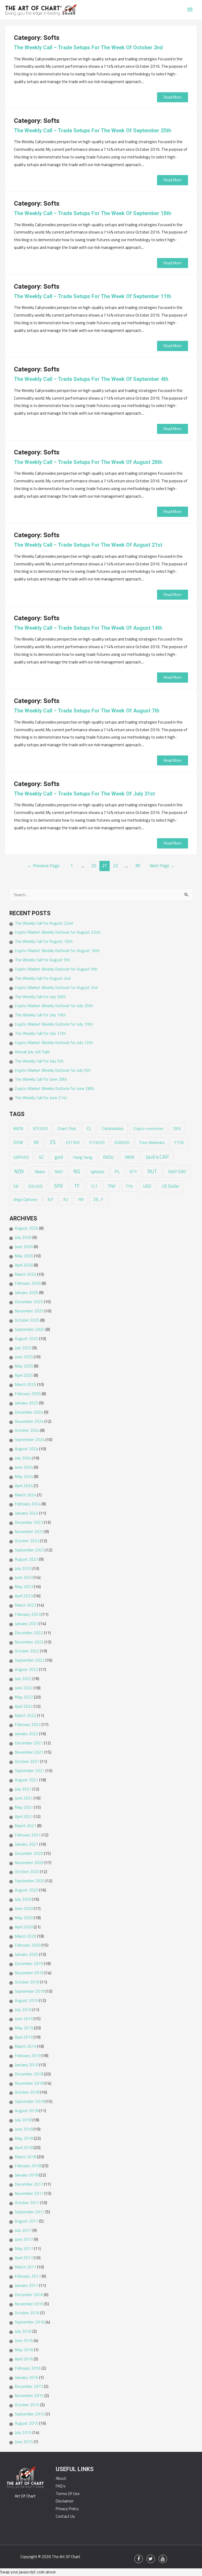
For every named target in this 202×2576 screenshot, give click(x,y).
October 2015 (27, 2405)
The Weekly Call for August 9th (42, 960)
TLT (94, 1186)
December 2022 (29, 1633)
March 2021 (26, 1826)
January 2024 (27, 1513)
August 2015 (27, 2423)
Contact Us (65, 2516)
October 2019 (27, 1982)
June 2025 (24, 1357)
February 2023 (28, 1614)
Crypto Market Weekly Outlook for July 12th (54, 1042)
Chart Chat (67, 1128)
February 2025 (28, 1394)
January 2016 (27, 2377)
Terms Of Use (68, 2494)
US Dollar (170, 1186)
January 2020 (27, 1954)
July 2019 (23, 2010)
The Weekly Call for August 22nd (44, 923)
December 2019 (29, 1963)
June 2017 (24, 2239)
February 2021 (28, 1835)
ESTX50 (73, 1143)
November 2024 (29, 1421)
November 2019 (29, 1973)
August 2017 (27, 2221)
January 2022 (27, 1734)
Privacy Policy (67, 2509)
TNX (112, 1186)
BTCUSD (40, 1129)
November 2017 (29, 2193)
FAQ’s (61, 2486)
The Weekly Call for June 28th (41, 1079)
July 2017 (23, 2230)
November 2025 (29, 1311)
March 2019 (26, 2046)
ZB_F (98, 1199)
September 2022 (30, 1660)
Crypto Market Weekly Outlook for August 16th (57, 950)
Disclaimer (65, 2501)
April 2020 (24, 1927)
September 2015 (30, 2414)
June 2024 (24, 1467)
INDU (108, 1157)
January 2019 (27, 2065)
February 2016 (28, 2368)
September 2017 (30, 2212)
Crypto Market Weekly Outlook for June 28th (54, 1088)
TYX (129, 1186)
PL (117, 1171)
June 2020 (24, 1908)
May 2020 (24, 1918)
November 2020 (29, 1862)
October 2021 (27, 1761)
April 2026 (24, 1265)
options (98, 1172)
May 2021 (24, 1807)
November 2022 (29, 1642)
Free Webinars (152, 1142)
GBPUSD (21, 1157)
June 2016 (24, 2340)
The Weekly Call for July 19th (40, 1015)
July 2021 (23, 1789)
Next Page (162, 865)
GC (41, 1157)
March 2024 (26, 1495)
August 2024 (27, 1449)
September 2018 (30, 2101)
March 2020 (26, 1936)
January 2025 (27, 1403)
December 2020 (29, 1853)
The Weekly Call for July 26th (40, 997)
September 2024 (30, 1439)
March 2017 (26, 2267)
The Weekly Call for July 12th (40, 1033)
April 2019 (24, 2037)
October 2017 (27, 2203)
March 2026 (26, 1274)
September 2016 (30, 2322)
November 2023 (29, 1531)
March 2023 (26, 1605)
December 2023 (29, 1522)
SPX (58, 1186)
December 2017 (29, 2184)
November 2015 (29, 2395)
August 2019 (27, 2000)
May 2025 (24, 1366)
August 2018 (27, 2111)
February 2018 (28, 2166)
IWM (130, 1157)
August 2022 (27, 1669)
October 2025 (27, 1320)
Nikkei (40, 1172)
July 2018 (23, 2120)
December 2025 (29, 1302)
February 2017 (28, 2276)
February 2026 (28, 1283)
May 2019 (24, 2028)
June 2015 (24, 2442)
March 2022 (26, 1715)
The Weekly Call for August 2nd (43, 978)
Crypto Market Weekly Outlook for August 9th (56, 969)
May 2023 (24, 1587)
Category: (37, 38)
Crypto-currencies (148, 1129)
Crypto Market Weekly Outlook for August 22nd (57, 932)
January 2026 (27, 1292)
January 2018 (27, 2175)
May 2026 (24, 1256)
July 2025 (23, 1348)
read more (173, 97)
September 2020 (30, 1881)
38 (137, 865)
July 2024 (23, 1458)
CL (89, 1128)
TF (77, 1186)
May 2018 (24, 2138)
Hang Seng (83, 1157)
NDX (19, 1171)
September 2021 (30, 1770)
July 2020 (23, 1899)
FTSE (179, 1142)
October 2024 (27, 1430)
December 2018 (29, 2074)
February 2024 (28, 1504)
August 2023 (27, 1559)
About (61, 2478)
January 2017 (27, 2285)
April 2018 (24, 2147)
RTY (133, 1172)
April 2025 (24, 1375)
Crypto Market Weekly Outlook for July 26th (54, 1006)
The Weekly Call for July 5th (39, 1061)
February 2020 (28, 1945)
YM (81, 1199)
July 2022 (23, 1678)
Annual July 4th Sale (32, 1052)
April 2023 (24, 1596)
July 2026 (23, 1237)
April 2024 (24, 1486)
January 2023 (27, 1623)
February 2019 (28, 2055)
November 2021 (29, 1752)
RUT (152, 1171)
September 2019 (30, 1991)
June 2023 (24, 1577)
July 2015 (23, 2432)
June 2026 (24, 1246)
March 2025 (26, 1384)
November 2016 (29, 2304)
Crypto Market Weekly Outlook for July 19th (54, 1024)
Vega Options (25, 1199)
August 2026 (27, 1228)
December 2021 (29, 1743)
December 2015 (29, 2386)
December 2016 (29, 2294)
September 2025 (30, 1329)
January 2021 (27, 1844)
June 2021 (24, 1798)
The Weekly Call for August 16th (44, 941)
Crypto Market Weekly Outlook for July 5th (53, 1070)
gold (59, 1157)
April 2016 (24, 2359)
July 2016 (23, 2331)
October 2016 (27, 2313)
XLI (66, 1199)
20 (94, 865)
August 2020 (27, 1890)
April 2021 (24, 1816)
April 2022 (24, 1706)
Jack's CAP (157, 1157)
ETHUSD (97, 1143)
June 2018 (24, 2129)
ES (53, 1142)
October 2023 (27, 1541)
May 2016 (24, 2350)
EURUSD (122, 1142)
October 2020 (27, 1871)
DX (36, 1142)
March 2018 (26, 2157)
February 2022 (28, 1724)
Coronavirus (113, 1128)
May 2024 (24, 1476)
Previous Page (43, 865)
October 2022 (27, 1651)
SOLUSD (36, 1186)
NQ (77, 1171)
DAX (177, 1128)
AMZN (18, 1129)
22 (115, 865)
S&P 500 (177, 1171)
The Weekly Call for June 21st (41, 1098)
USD (147, 1186)
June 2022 (24, 1688)
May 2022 (24, 1697)
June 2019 (24, 2019)
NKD (59, 1172)
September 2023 (30, 1550)
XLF (50, 1199)
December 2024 (29, 1412)
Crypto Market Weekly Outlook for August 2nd (56, 987)
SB (16, 1186)
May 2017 (24, 2248)
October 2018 (27, 2092)
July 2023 (23, 1568)
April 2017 (24, 2258)
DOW (18, 1142)
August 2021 (27, 1780)
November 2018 (29, 2083)
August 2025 (27, 1338)
